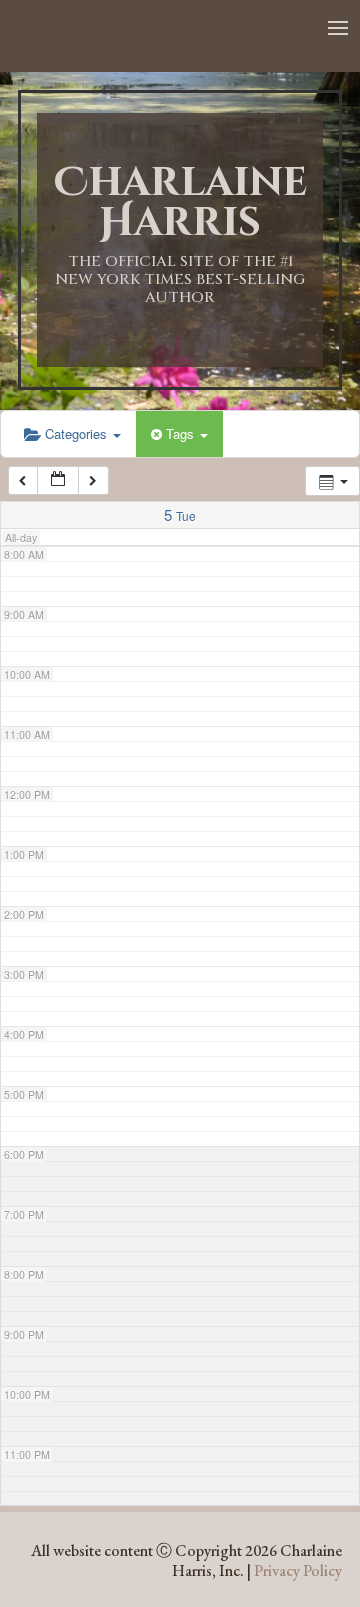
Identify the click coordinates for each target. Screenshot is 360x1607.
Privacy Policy (298, 1570)
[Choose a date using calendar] (58, 480)
